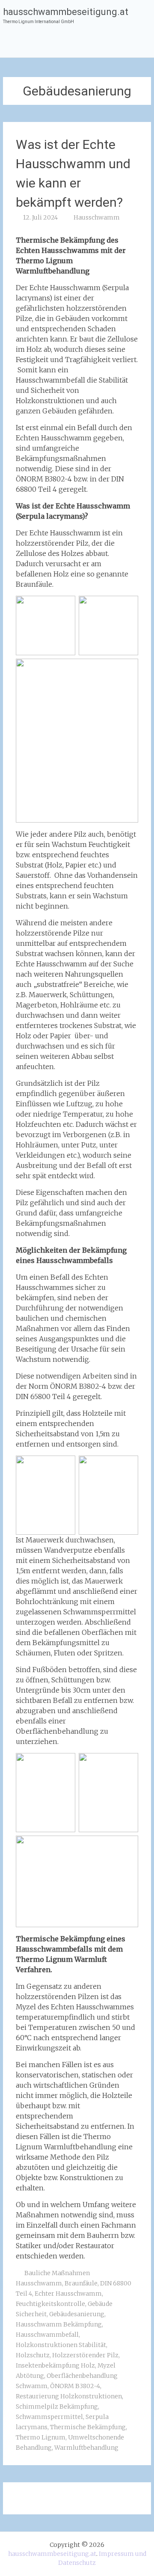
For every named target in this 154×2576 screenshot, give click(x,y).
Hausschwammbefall (47, 2335)
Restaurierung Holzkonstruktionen (69, 2396)
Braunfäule (81, 2283)
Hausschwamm (97, 217)
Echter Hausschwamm (68, 2294)
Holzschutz (33, 2355)
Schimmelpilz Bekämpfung (57, 2407)
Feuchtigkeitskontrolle (50, 2304)
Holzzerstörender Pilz (85, 2355)
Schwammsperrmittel (49, 2417)
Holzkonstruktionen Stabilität (61, 2345)
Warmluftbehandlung (86, 2448)
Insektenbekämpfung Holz (55, 2365)
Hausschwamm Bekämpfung (59, 2324)
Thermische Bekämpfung (88, 2427)
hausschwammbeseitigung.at (66, 12)
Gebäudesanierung (77, 2314)
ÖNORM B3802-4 (75, 2386)
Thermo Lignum (41, 2437)
